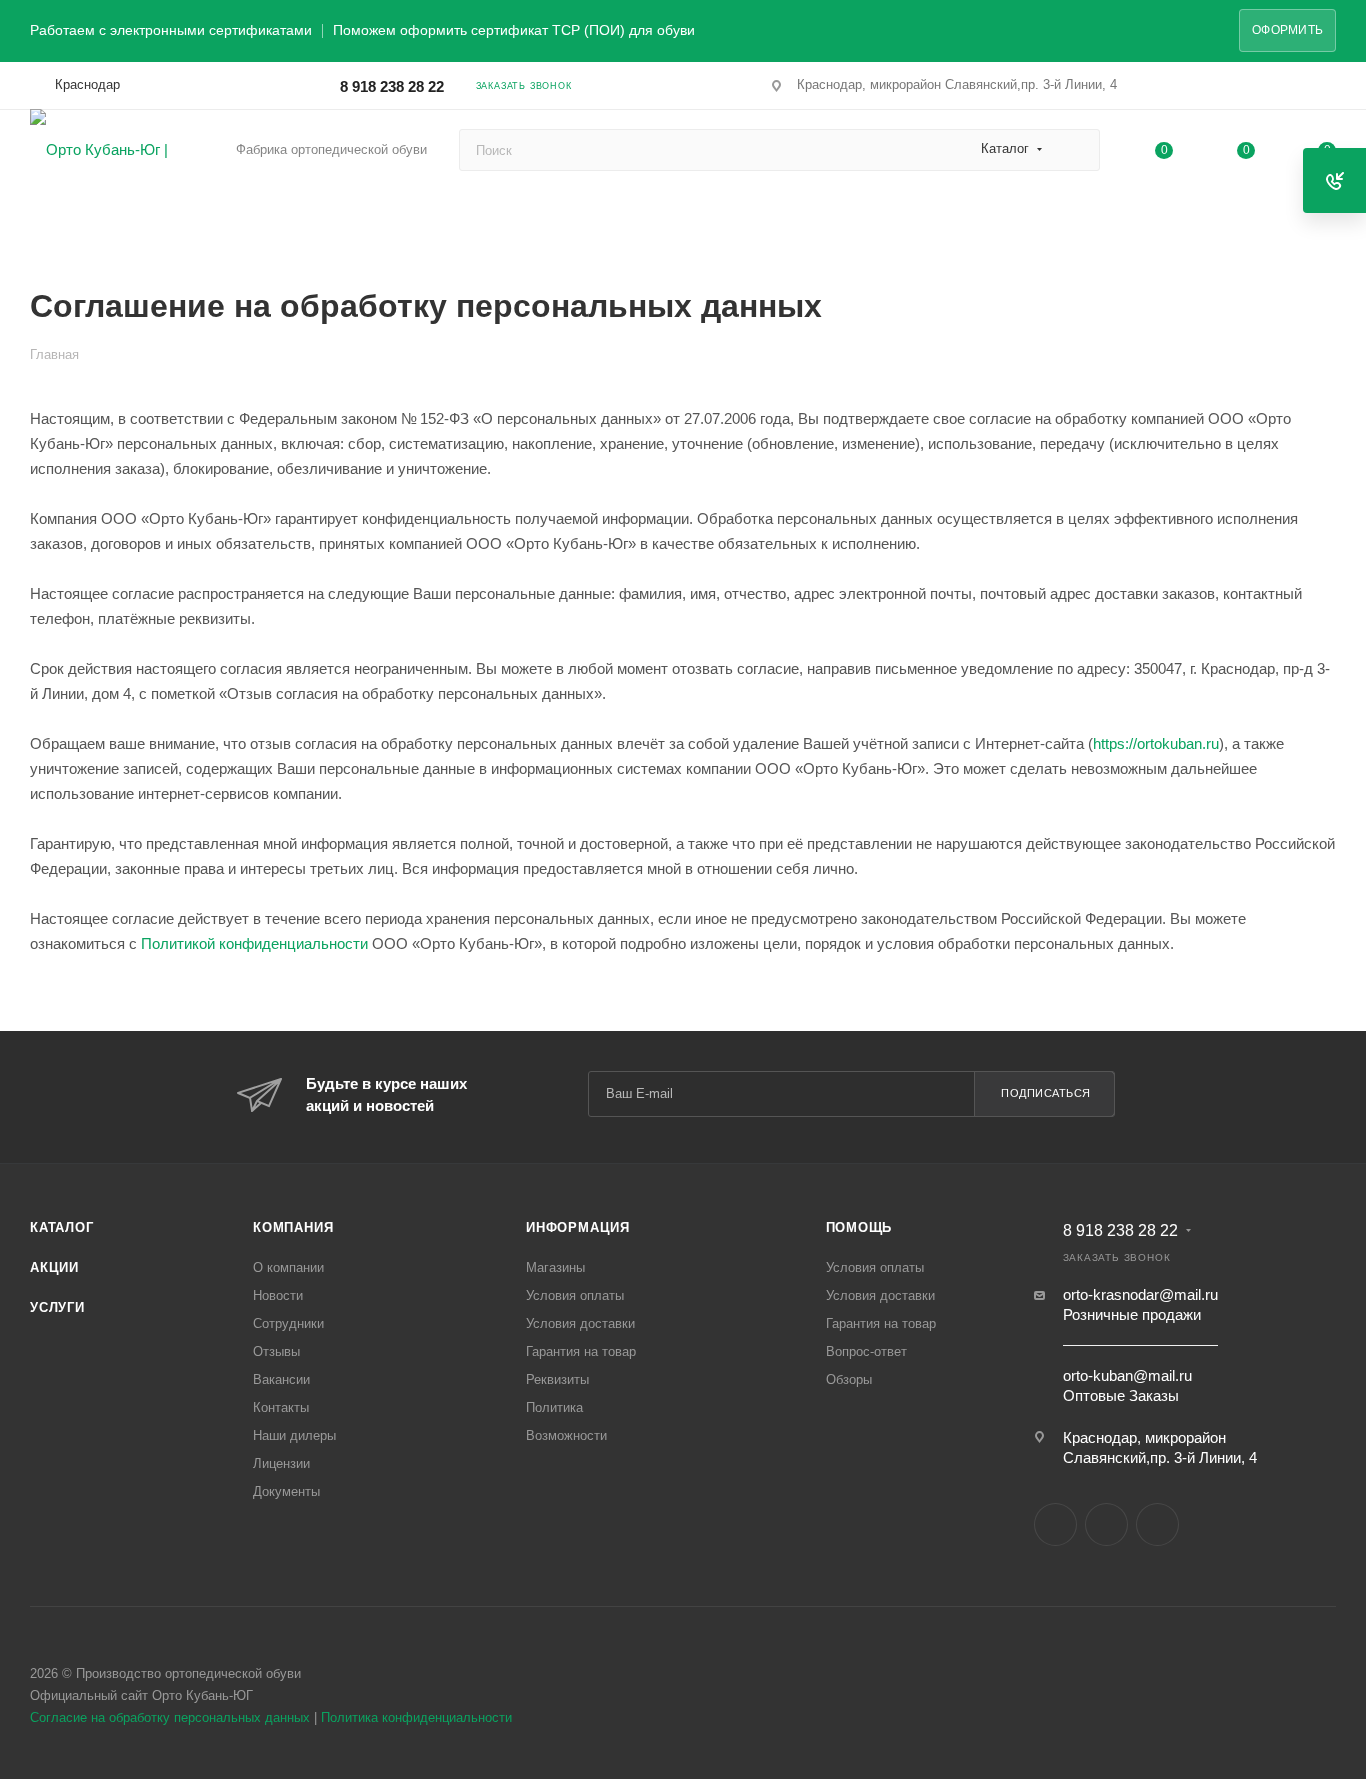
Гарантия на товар (581, 1351)
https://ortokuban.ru (1156, 743)
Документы (286, 1491)
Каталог (62, 1227)
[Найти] (1075, 150)
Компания (293, 1227)
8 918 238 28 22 (392, 86)
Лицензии (281, 1463)
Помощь (859, 1227)
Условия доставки (580, 1323)
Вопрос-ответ (866, 1351)
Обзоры (849, 1379)
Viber (1106, 1524)
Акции (54, 1267)
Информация (578, 1227)
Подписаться (1046, 1093)
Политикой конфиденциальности (254, 943)
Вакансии (281, 1379)
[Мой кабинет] (1327, 89)
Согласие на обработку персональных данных (170, 1717)
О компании (288, 1267)
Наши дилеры (294, 1435)
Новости (278, 1295)
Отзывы (276, 1351)
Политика (554, 1407)
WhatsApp (1157, 1524)
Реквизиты (557, 1379)
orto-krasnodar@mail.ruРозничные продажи (1140, 1304)
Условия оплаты (575, 1295)
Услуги (57, 1307)
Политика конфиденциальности (416, 1717)
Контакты (281, 1407)
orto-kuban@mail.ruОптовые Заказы (1127, 1385)
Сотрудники (288, 1323)
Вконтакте (1055, 1524)
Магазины (555, 1267)
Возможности (566, 1435)
